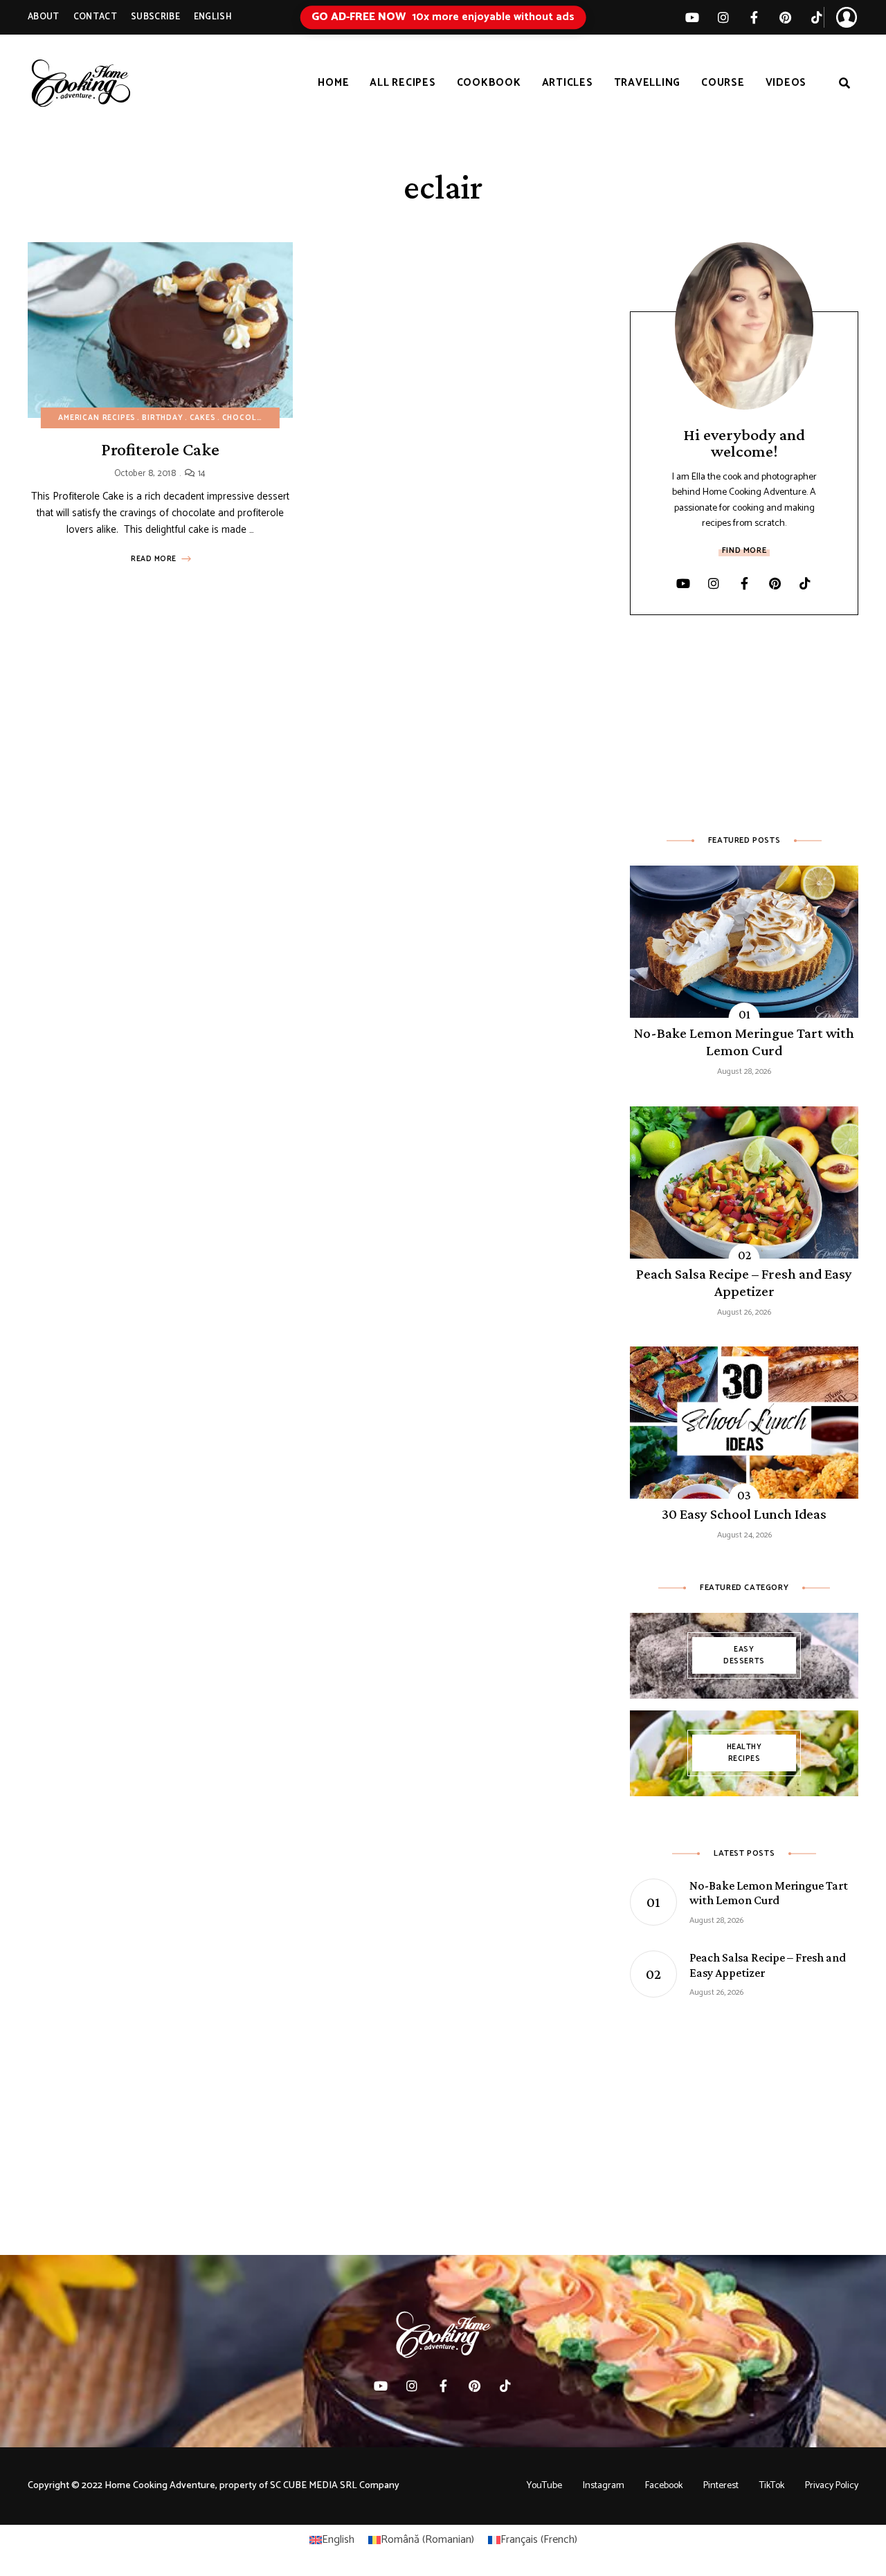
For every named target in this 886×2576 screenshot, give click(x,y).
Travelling (648, 83)
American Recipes (97, 418)
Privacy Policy (832, 2486)
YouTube (544, 2486)
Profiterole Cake (160, 449)
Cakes (203, 418)
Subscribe (155, 17)
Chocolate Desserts (270, 418)
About (44, 17)
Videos (786, 83)
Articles (568, 83)
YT (692, 17)
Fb (754, 17)
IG (723, 17)
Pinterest (785, 17)
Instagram (604, 2486)
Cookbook (489, 83)
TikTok (816, 17)
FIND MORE (744, 550)
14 (200, 474)
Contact (95, 17)
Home (333, 83)
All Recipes (403, 83)
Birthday (163, 418)
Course (723, 83)
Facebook (664, 2486)
